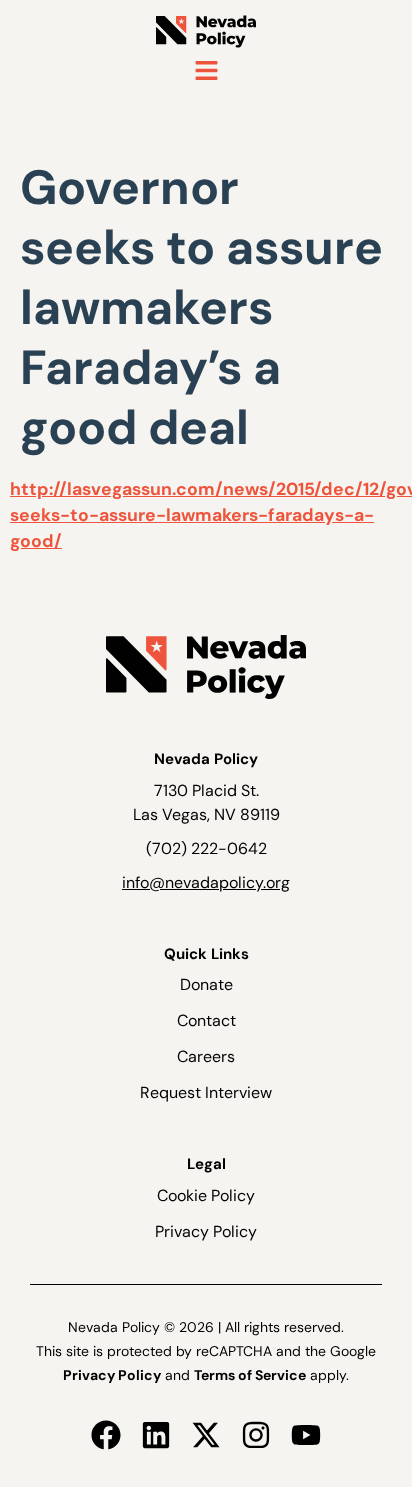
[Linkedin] (156, 1435)
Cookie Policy (206, 1195)
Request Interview (206, 1092)
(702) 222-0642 (206, 848)
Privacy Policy (206, 1231)
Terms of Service (250, 1375)
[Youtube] (306, 1435)
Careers (206, 1056)
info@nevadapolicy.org (206, 882)
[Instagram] (256, 1435)
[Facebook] (106, 1435)
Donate (206, 984)
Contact (206, 1020)
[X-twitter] (206, 1435)
